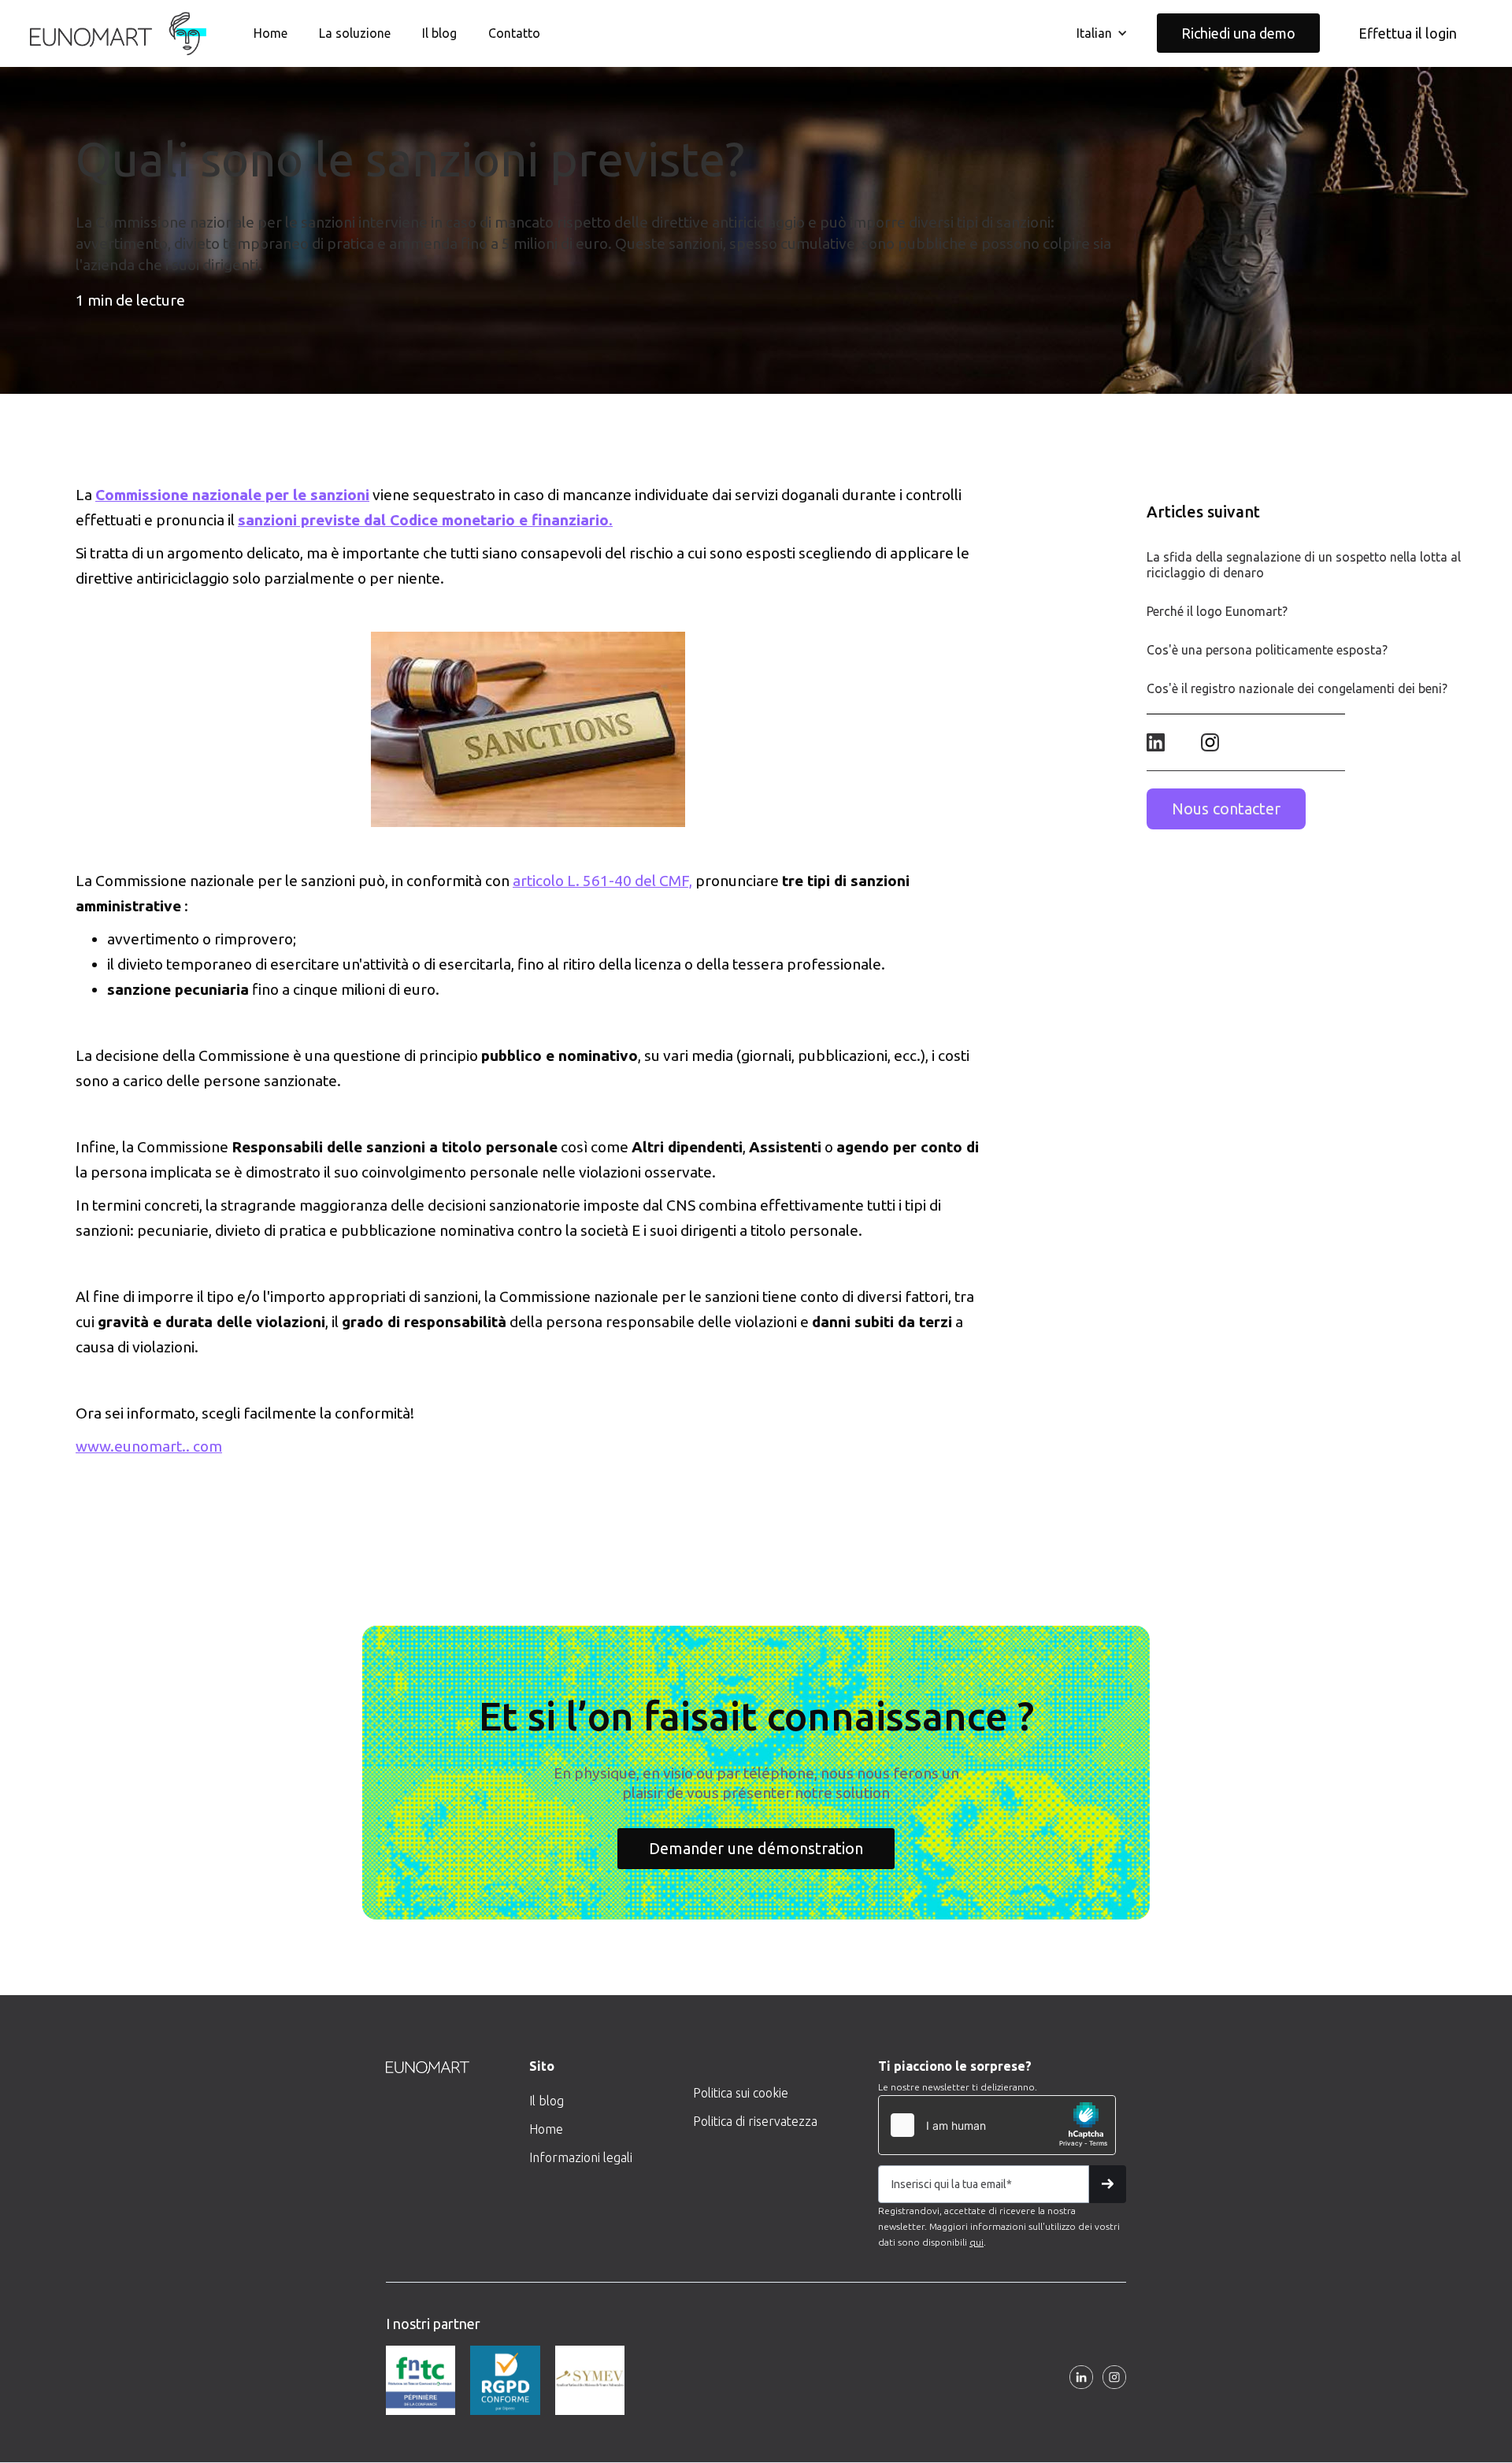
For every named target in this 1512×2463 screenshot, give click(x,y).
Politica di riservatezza (755, 2121)
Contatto (514, 33)
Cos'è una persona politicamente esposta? (1267, 650)
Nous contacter (1226, 809)
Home (271, 33)
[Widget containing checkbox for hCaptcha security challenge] (997, 2125)
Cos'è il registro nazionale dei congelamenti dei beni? (1297, 688)
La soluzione (355, 33)
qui (976, 2242)
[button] (1102, 33)
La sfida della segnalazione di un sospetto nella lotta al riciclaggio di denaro (1304, 565)
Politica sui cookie (741, 2093)
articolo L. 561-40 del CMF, (602, 881)
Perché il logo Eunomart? (1217, 611)
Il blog (439, 33)
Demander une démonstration (756, 1848)
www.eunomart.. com (149, 1446)
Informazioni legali (581, 2157)
